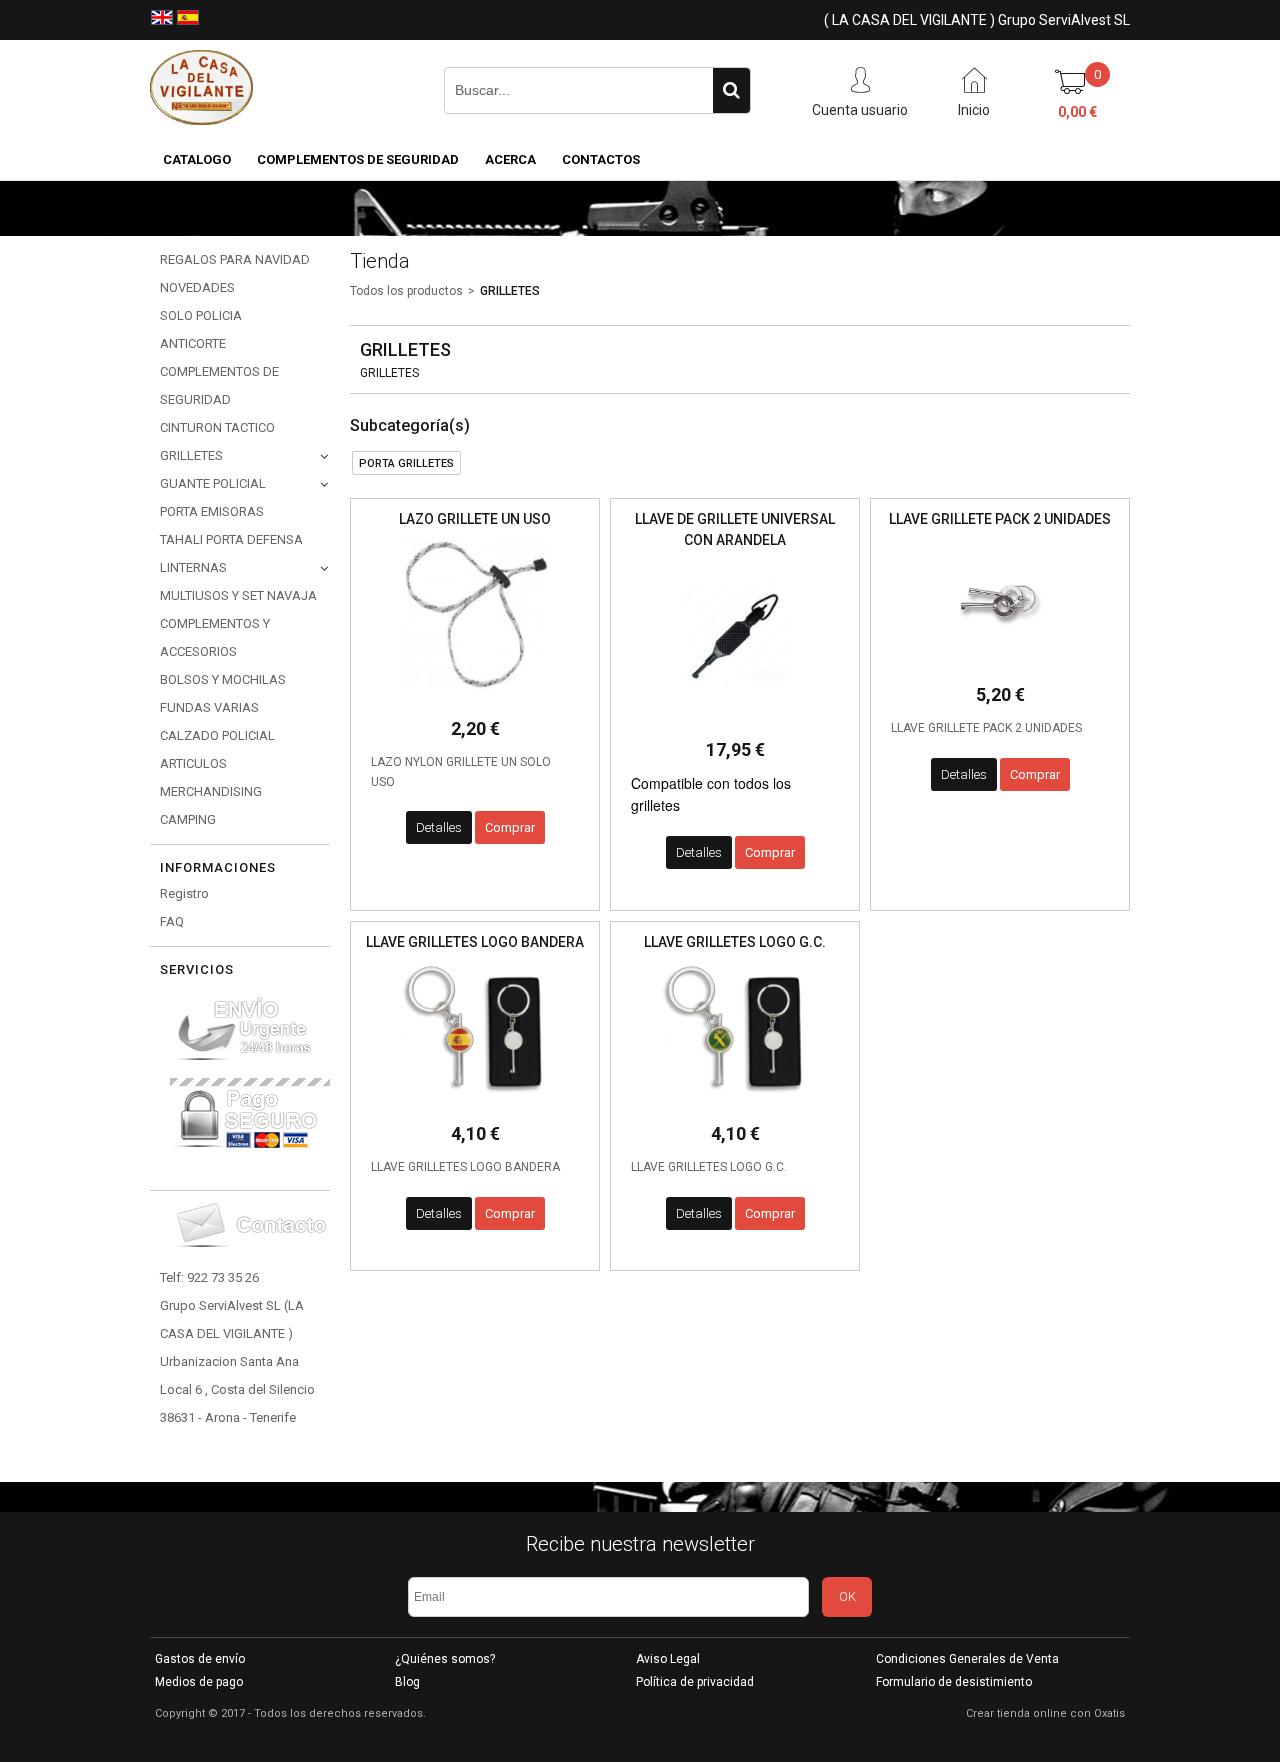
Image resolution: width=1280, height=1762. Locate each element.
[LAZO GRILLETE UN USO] (475, 695)
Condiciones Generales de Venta (967, 1659)
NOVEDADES (197, 287)
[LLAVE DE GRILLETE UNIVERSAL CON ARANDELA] (735, 716)
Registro (184, 893)
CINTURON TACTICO (217, 427)
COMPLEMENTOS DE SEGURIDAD (358, 159)
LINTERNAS (193, 567)
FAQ (172, 921)
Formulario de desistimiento (954, 1682)
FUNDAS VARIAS (209, 707)
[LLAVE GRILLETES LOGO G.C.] (735, 1100)
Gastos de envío (200, 1659)
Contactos (601, 159)
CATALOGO (197, 159)
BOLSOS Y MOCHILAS (223, 679)
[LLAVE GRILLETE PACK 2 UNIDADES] (1000, 661)
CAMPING (188, 819)
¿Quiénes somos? (445, 1659)
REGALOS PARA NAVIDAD (235, 259)
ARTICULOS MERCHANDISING (211, 777)
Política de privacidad (695, 1682)
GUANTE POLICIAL (213, 483)
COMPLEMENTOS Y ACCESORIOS (215, 637)
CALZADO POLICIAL (217, 735)
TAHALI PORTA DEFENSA (231, 539)
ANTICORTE (193, 343)
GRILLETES (191, 455)
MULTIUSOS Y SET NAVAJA (238, 595)
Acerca (510, 159)
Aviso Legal (668, 1659)
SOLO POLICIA (201, 315)
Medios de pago (199, 1682)
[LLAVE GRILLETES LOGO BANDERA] (475, 1100)
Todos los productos (406, 291)
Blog (407, 1682)
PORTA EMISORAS (212, 511)
